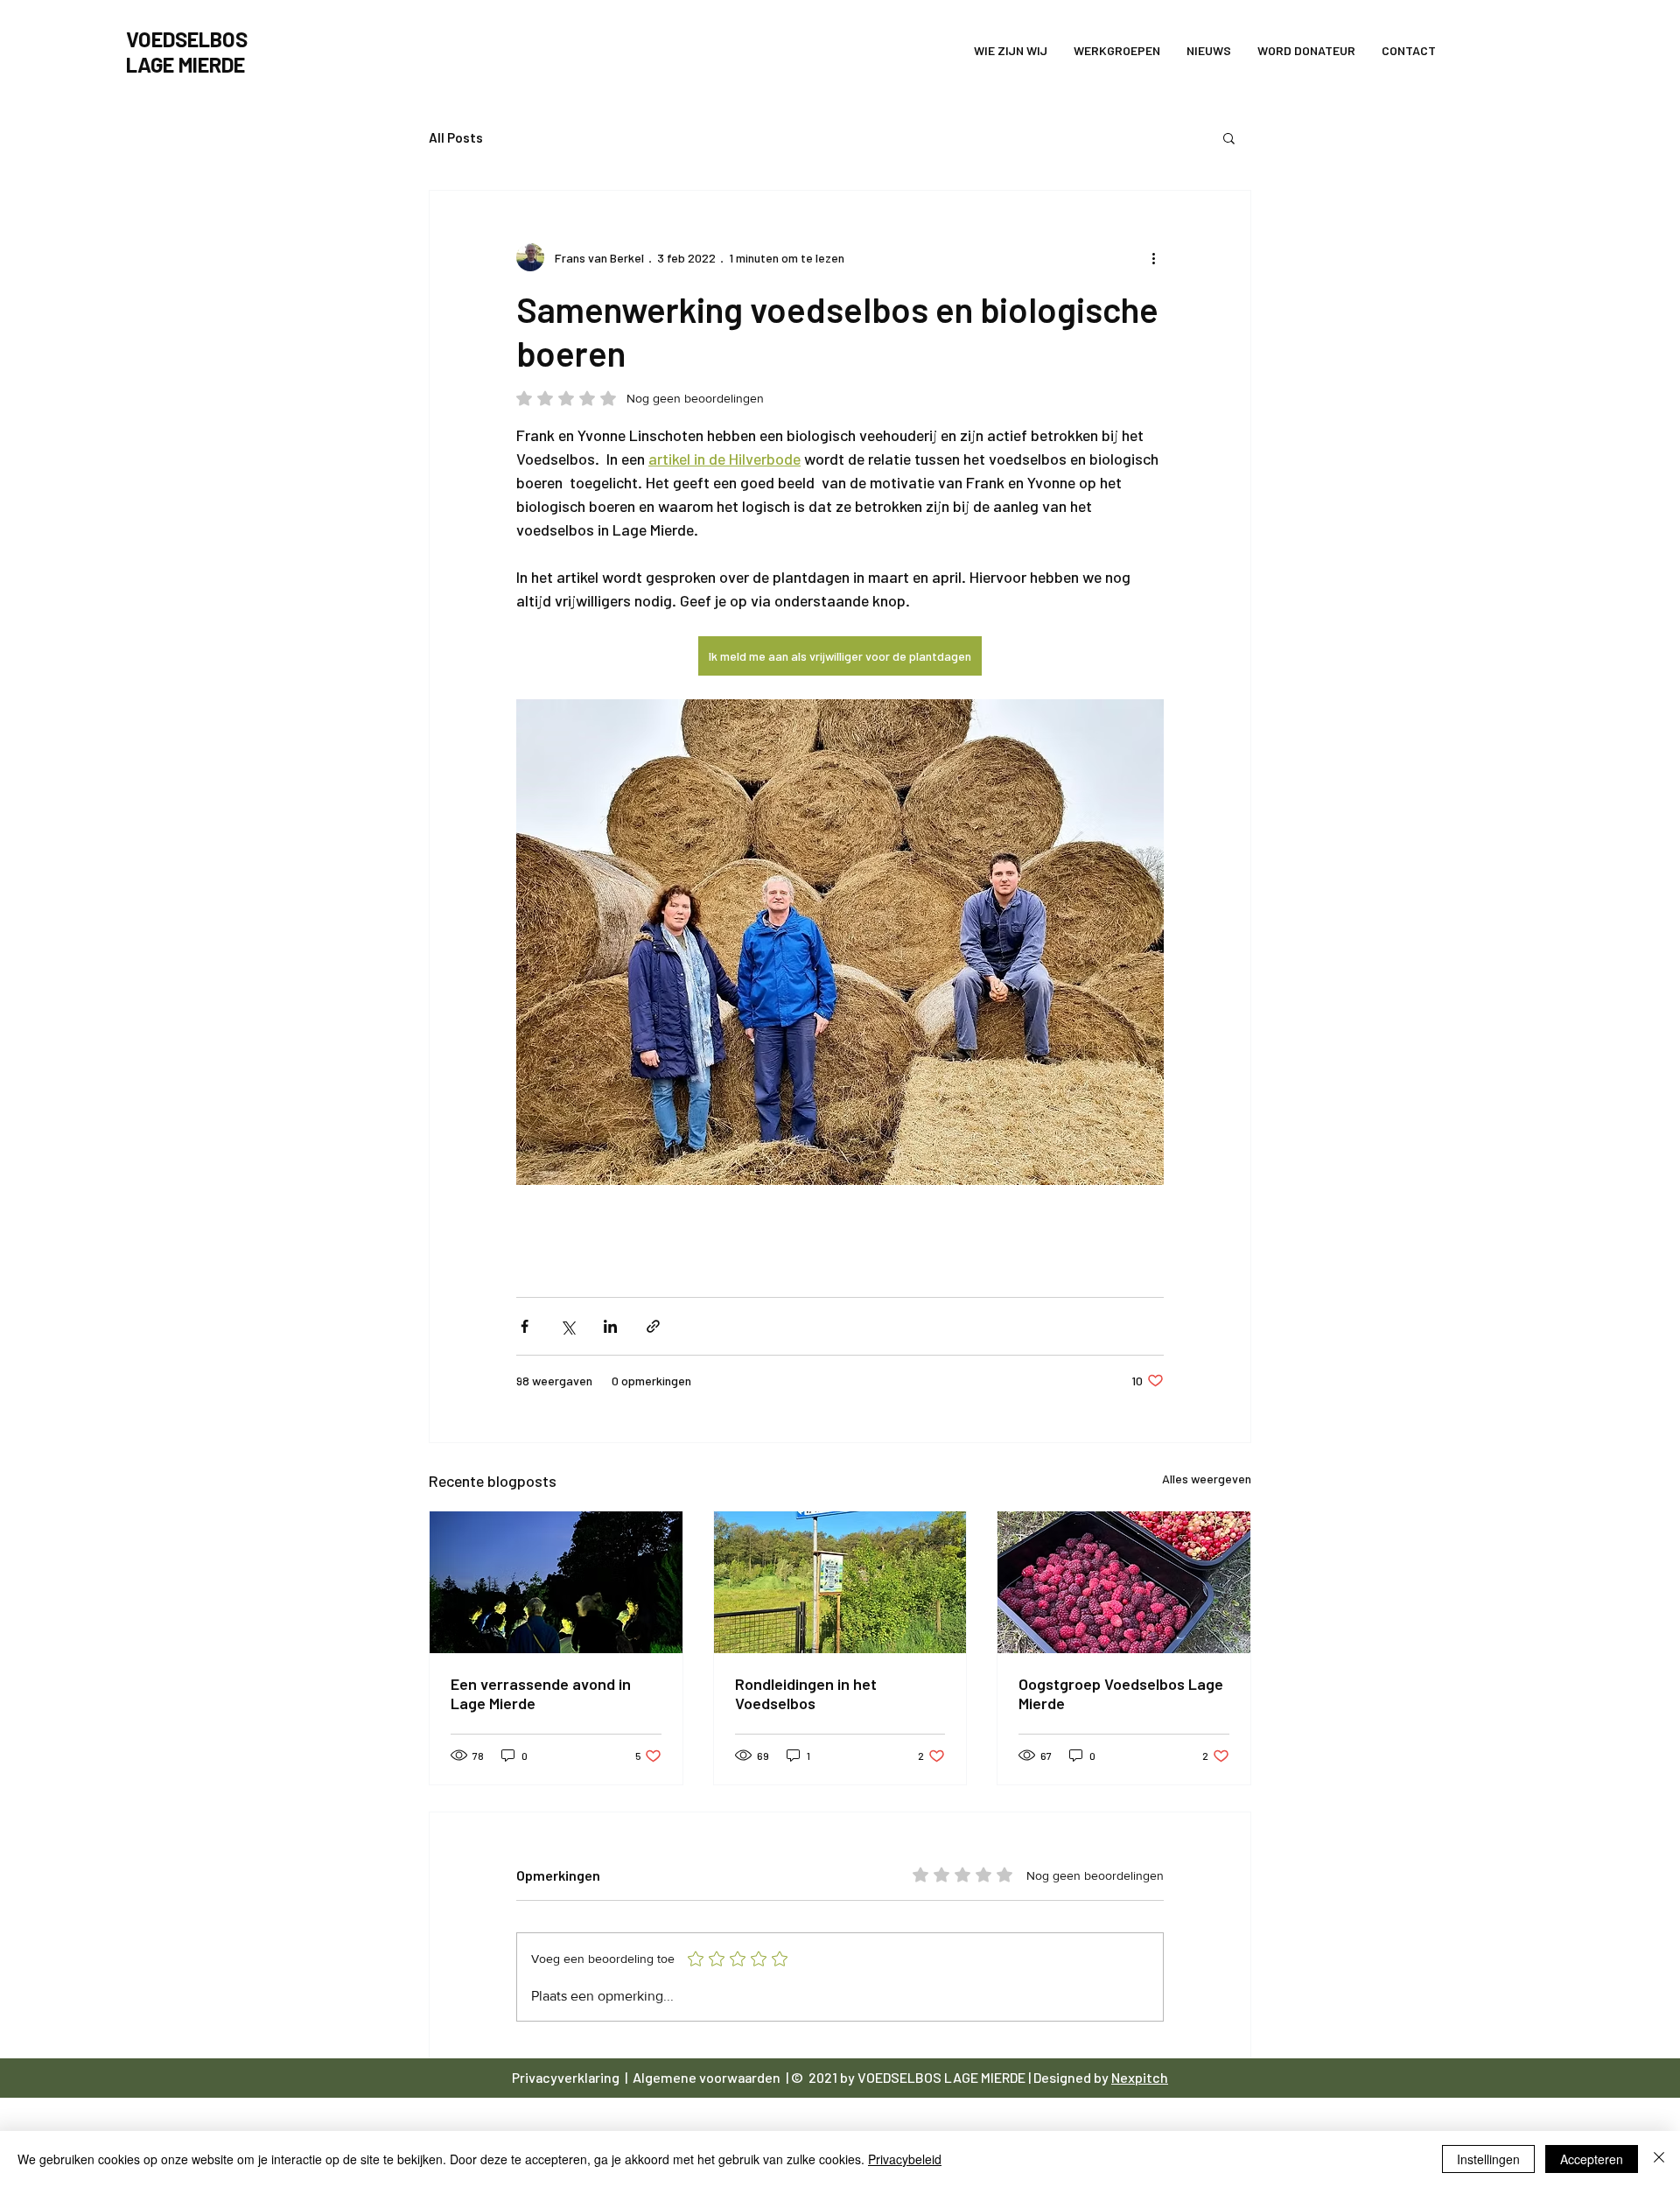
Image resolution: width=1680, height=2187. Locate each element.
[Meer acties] (1153, 257)
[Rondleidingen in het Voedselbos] (840, 1582)
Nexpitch (1140, 2077)
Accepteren (1592, 2159)
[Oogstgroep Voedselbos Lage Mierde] (1124, 1582)
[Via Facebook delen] (525, 1326)
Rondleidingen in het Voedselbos (806, 1693)
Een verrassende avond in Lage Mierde (541, 1693)
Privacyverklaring (567, 2077)
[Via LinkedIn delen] (610, 1326)
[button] (1229, 137)
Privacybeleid (905, 2159)
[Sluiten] (1659, 2159)
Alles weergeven (1207, 1479)
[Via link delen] (653, 1326)
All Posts (456, 137)
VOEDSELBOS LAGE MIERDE (941, 2077)
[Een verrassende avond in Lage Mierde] (556, 1582)
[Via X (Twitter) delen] (567, 1326)
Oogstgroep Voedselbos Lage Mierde (1121, 1693)
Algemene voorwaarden (708, 2077)
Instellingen (1488, 2159)
